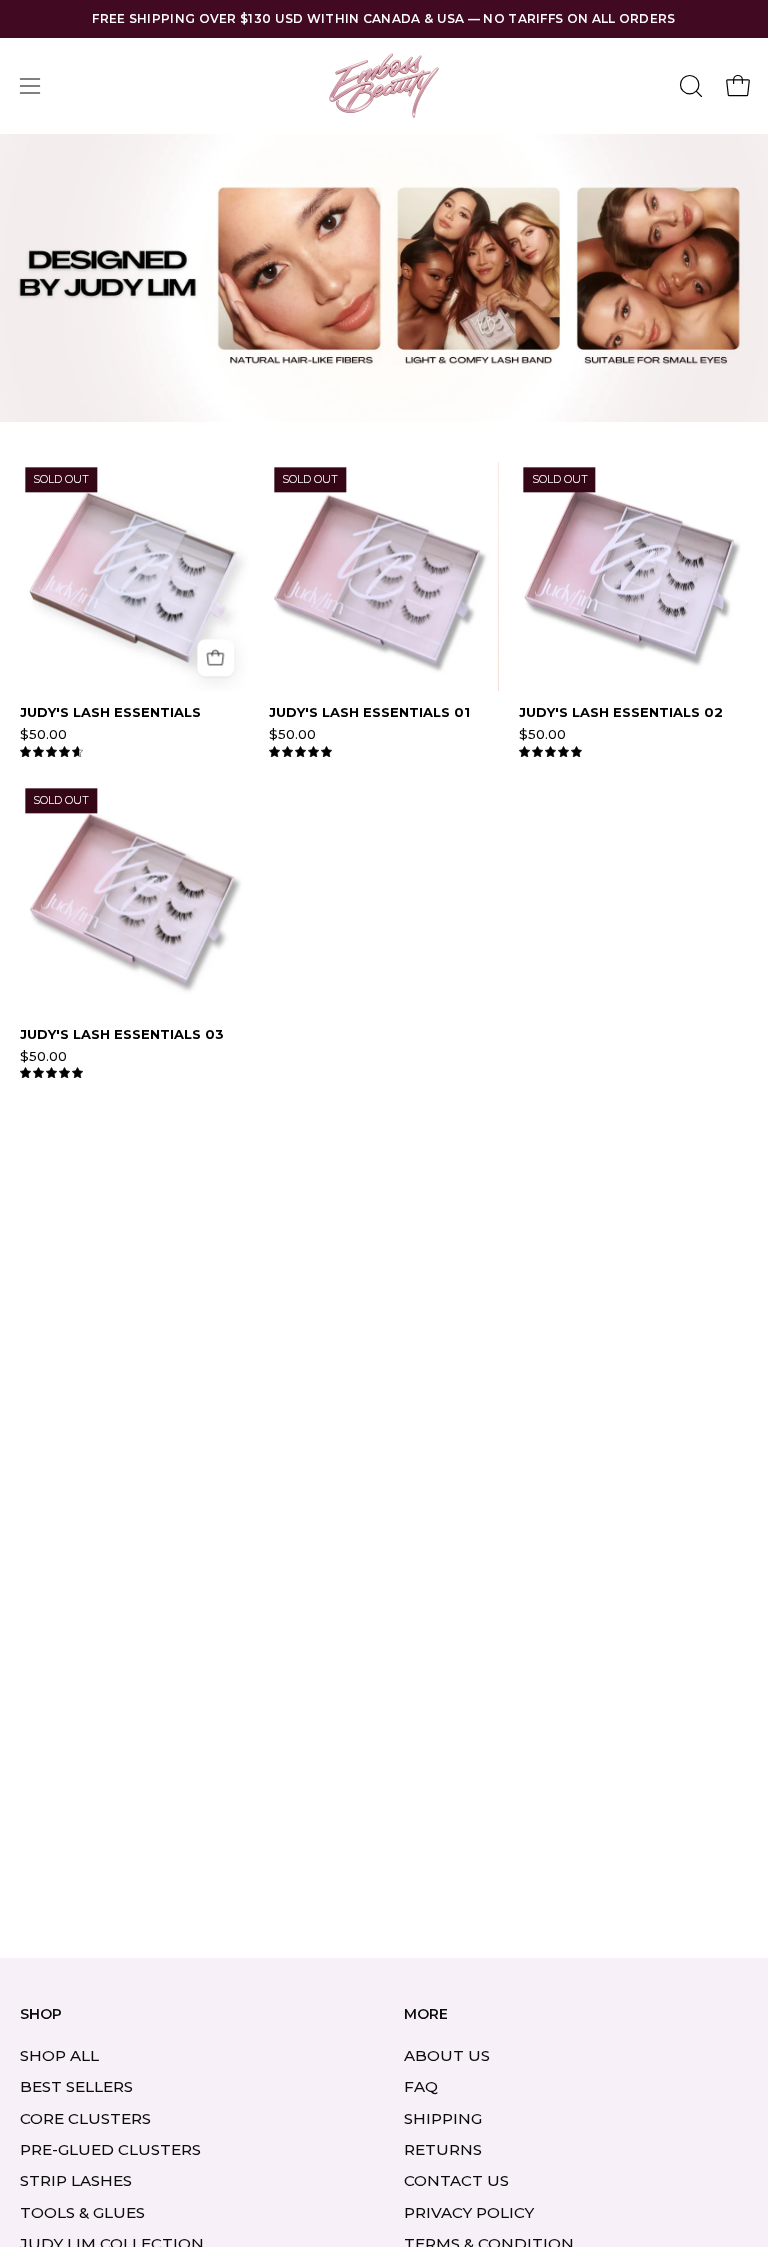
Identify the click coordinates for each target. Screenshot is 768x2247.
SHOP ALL (59, 2055)
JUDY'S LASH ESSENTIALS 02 (621, 712)
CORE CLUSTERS (85, 2117)
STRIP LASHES (76, 2180)
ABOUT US (447, 2055)
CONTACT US (456, 2180)
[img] (51, 752)
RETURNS (443, 2149)
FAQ (421, 2086)
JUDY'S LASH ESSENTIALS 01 (369, 712)
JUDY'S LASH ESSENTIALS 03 (122, 1034)
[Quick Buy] (215, 657)
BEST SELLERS (76, 2086)
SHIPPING (443, 2117)
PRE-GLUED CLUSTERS (110, 2149)
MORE (426, 2014)
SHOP (41, 2014)
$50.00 (43, 734)
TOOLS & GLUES (82, 2212)
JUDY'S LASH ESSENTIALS (110, 712)
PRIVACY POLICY (469, 2212)
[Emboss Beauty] (384, 86)
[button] (689, 86)
